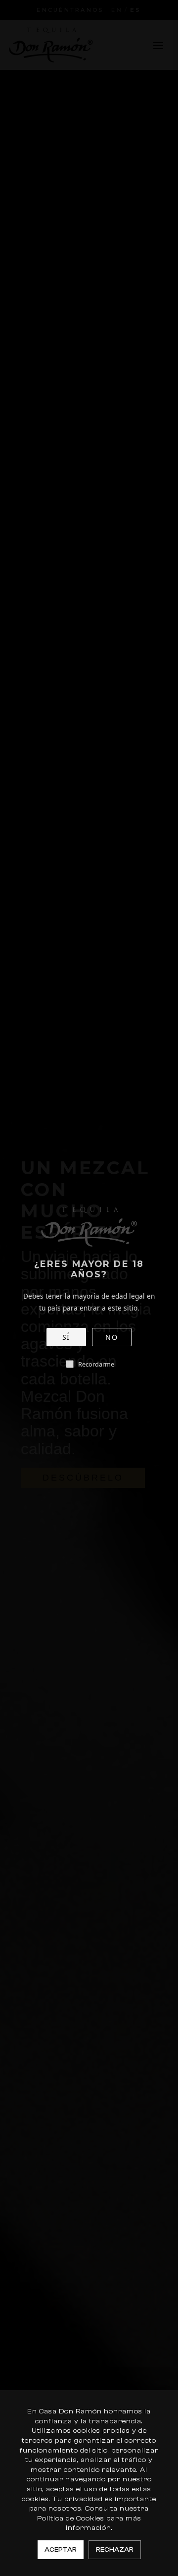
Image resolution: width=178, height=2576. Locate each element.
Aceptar (61, 2549)
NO (111, 1337)
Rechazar (115, 2549)
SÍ (66, 1337)
